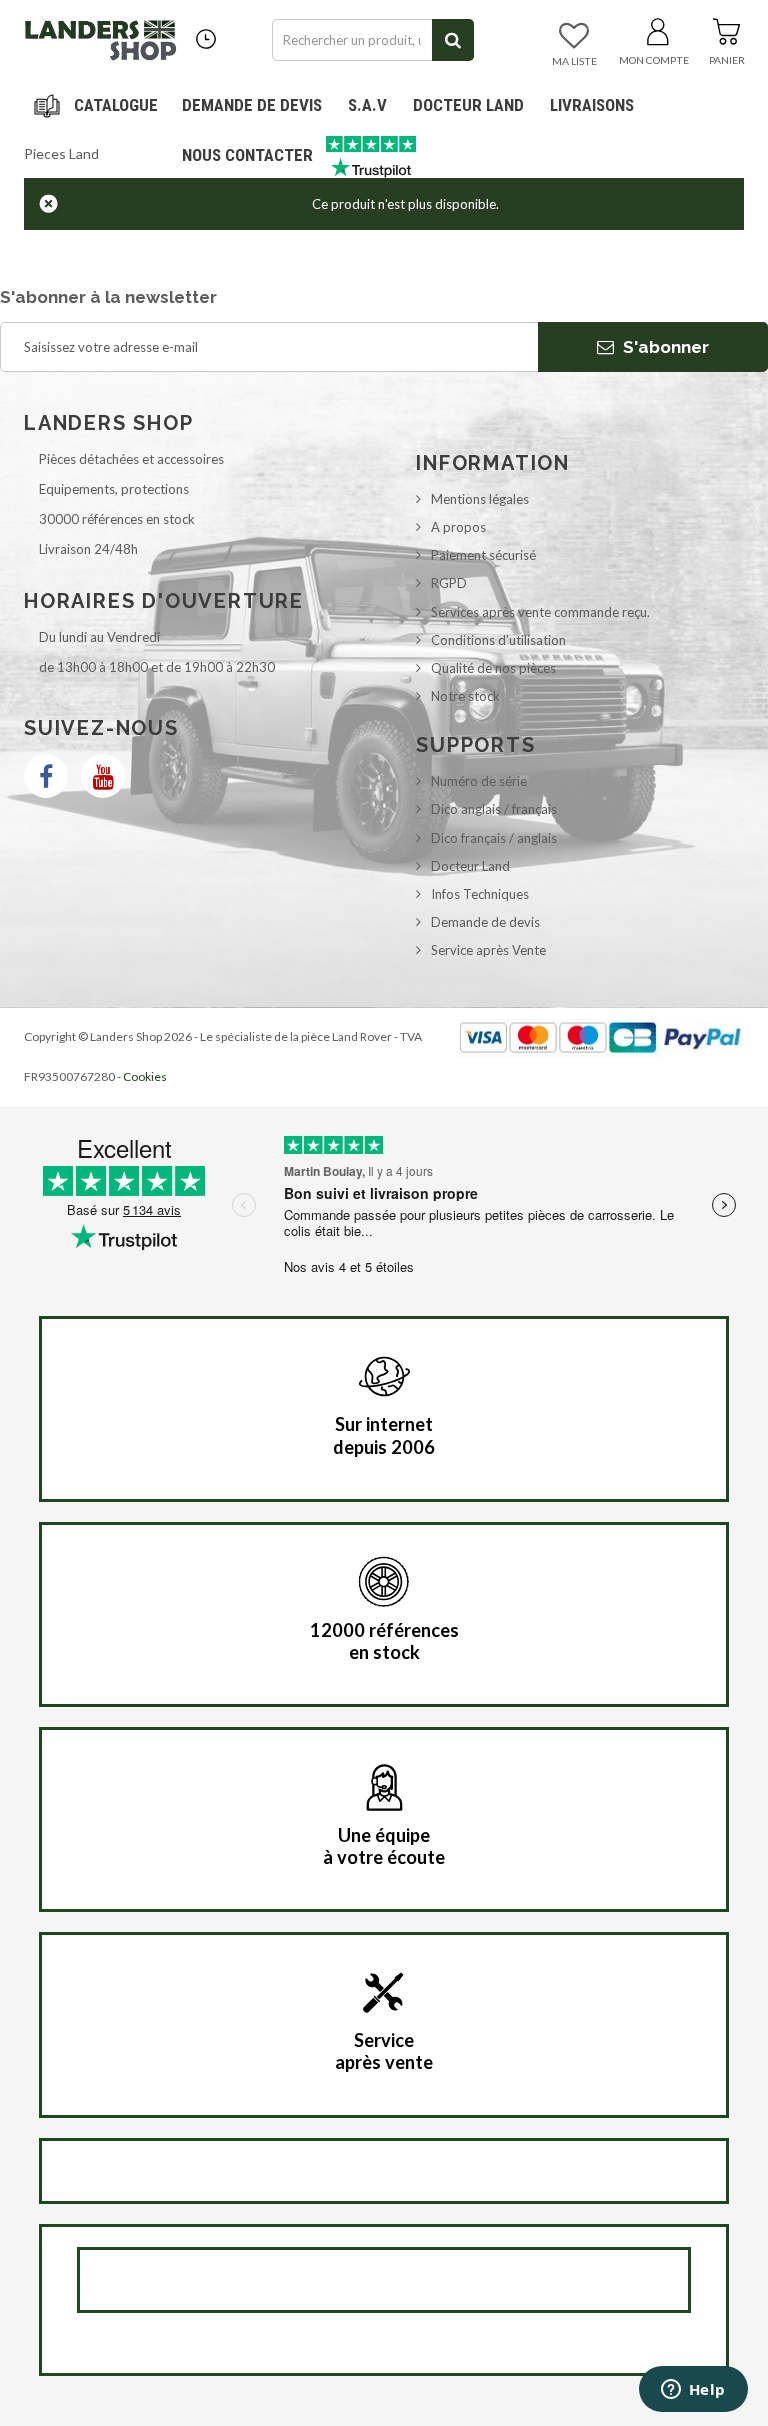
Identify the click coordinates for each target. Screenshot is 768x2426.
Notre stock (465, 696)
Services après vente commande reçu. (540, 612)
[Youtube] (103, 776)
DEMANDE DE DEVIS (252, 105)
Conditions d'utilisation (498, 640)
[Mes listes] (574, 37)
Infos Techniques (480, 894)
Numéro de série (479, 781)
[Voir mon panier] (726, 28)
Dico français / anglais (494, 838)
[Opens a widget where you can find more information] (693, 2391)
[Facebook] (46, 776)
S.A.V (367, 105)
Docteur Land (468, 105)
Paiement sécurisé (483, 555)
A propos (458, 527)
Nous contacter (247, 155)
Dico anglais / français (494, 809)
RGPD (449, 583)
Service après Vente (488, 950)
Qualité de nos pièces (493, 668)
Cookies (145, 1076)
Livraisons (592, 105)
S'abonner (664, 347)
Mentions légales (480, 499)
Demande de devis (485, 922)
